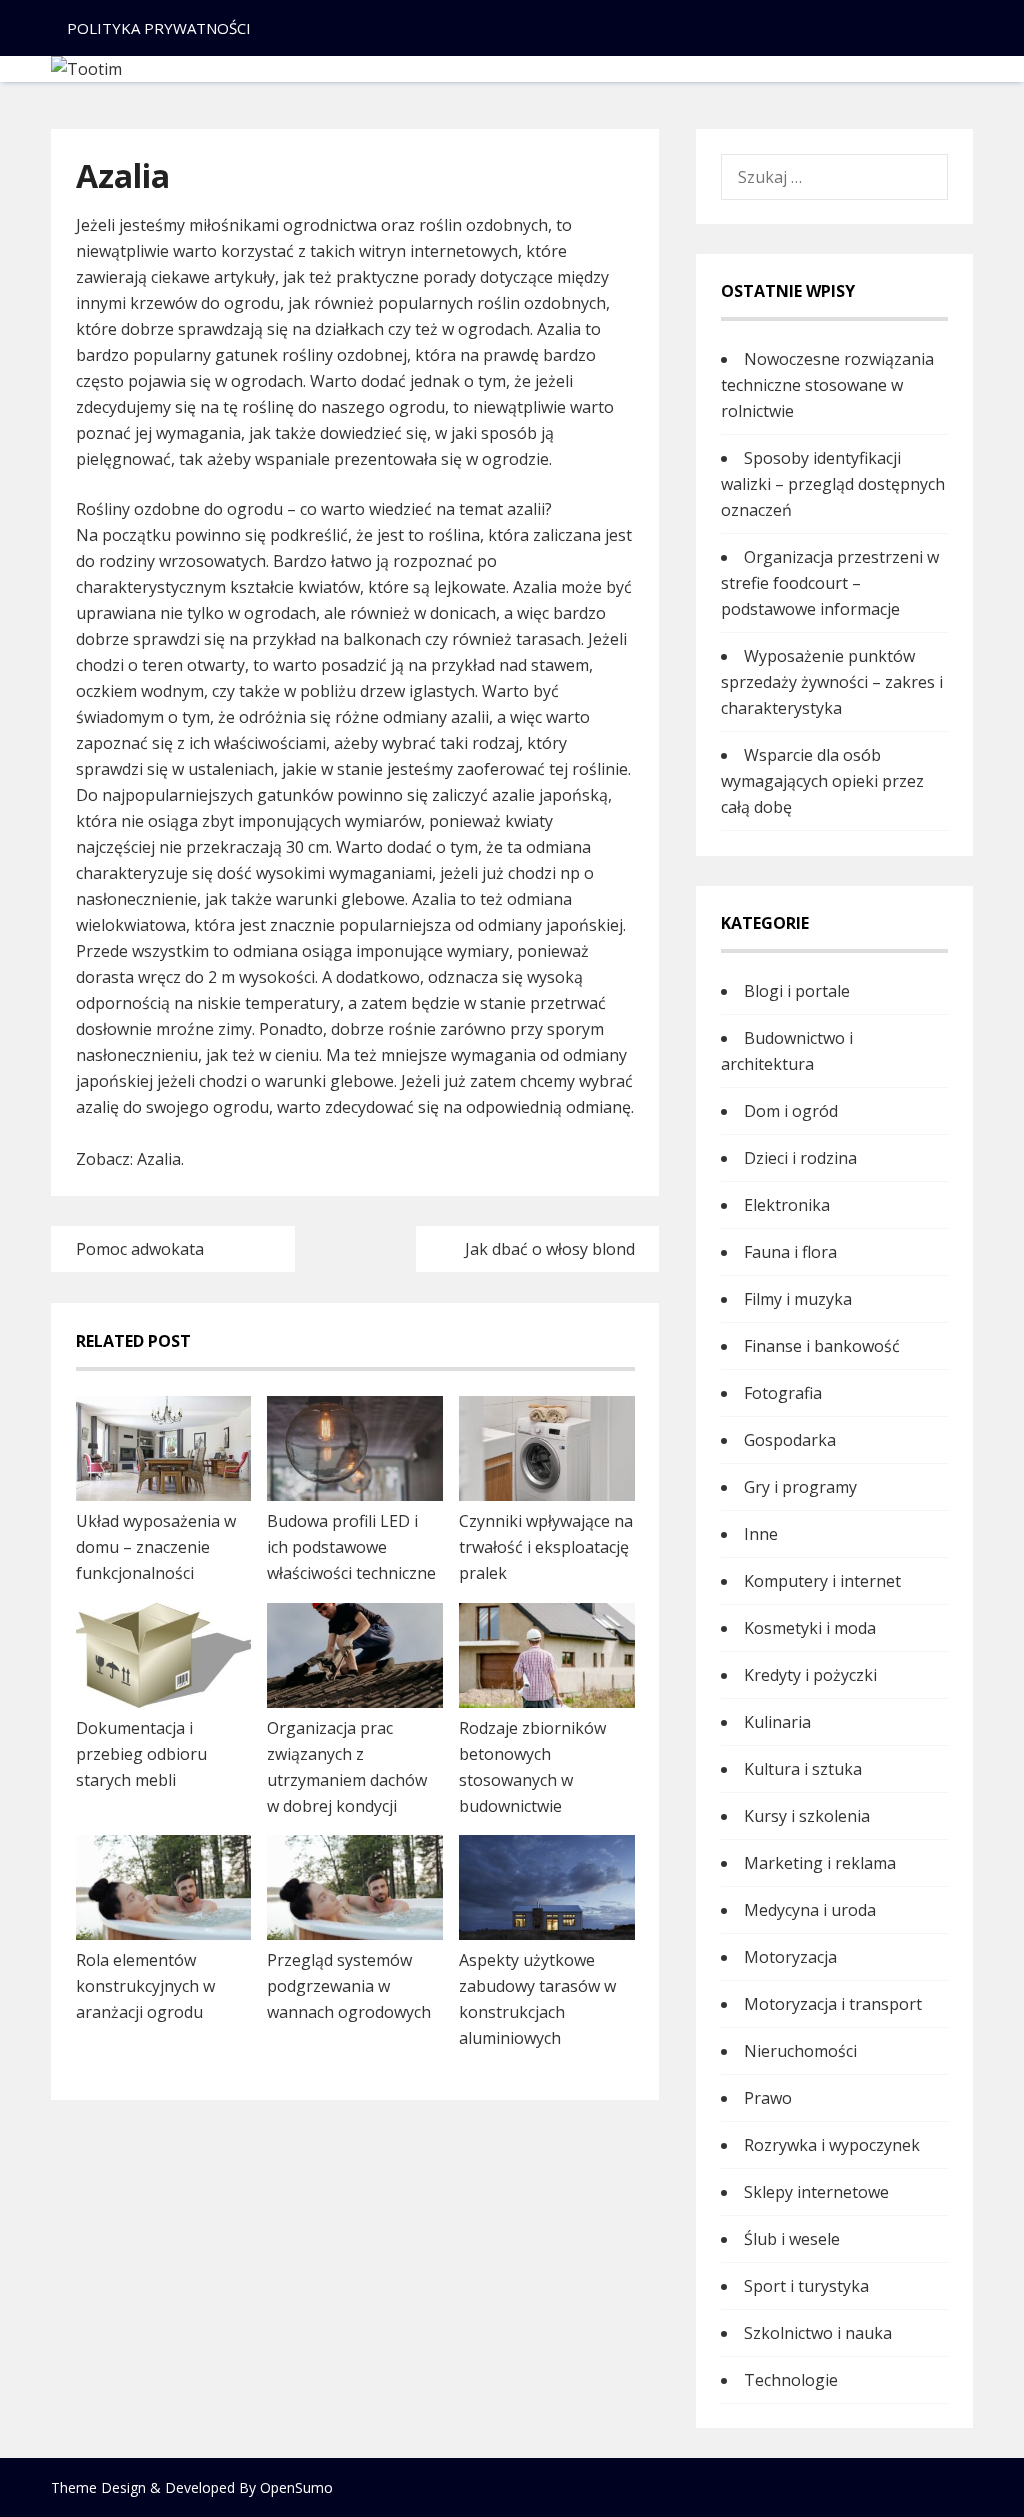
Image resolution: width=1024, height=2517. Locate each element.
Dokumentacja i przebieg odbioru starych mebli (141, 1754)
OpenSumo (296, 2487)
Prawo (768, 2098)
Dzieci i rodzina (800, 1158)
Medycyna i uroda (810, 1910)
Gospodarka (790, 1440)
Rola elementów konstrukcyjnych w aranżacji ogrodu (145, 1986)
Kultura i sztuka (803, 1769)
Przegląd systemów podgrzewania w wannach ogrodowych (349, 1986)
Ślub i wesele (792, 2239)
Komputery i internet (822, 1581)
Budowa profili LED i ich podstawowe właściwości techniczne (351, 1547)
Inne (761, 1534)
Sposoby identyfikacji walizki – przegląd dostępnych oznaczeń (833, 484)
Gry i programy (800, 1487)
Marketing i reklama (820, 1863)
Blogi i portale (797, 991)
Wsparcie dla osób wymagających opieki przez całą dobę (822, 781)
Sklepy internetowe (816, 2192)
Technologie (791, 2380)
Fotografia (783, 1393)
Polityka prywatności (159, 28)
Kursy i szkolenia (807, 1816)
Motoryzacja (790, 1957)
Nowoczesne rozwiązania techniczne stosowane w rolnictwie (827, 385)
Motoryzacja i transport (833, 2004)
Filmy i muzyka (798, 1299)
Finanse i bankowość (822, 1346)
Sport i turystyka (806, 2286)
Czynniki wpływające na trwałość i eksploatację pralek (546, 1547)
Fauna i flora (790, 1252)
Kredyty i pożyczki (810, 1675)
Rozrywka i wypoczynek (832, 2145)
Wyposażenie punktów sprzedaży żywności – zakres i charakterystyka (832, 682)
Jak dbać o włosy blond (550, 1249)
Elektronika (787, 1205)
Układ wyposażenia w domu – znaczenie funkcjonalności (156, 1547)
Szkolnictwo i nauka (818, 2333)
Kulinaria (777, 1722)
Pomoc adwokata (140, 1249)
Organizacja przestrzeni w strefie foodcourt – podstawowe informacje (830, 583)
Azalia (159, 1159)
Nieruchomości (800, 2051)
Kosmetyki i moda (810, 1628)
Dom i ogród (791, 1111)
